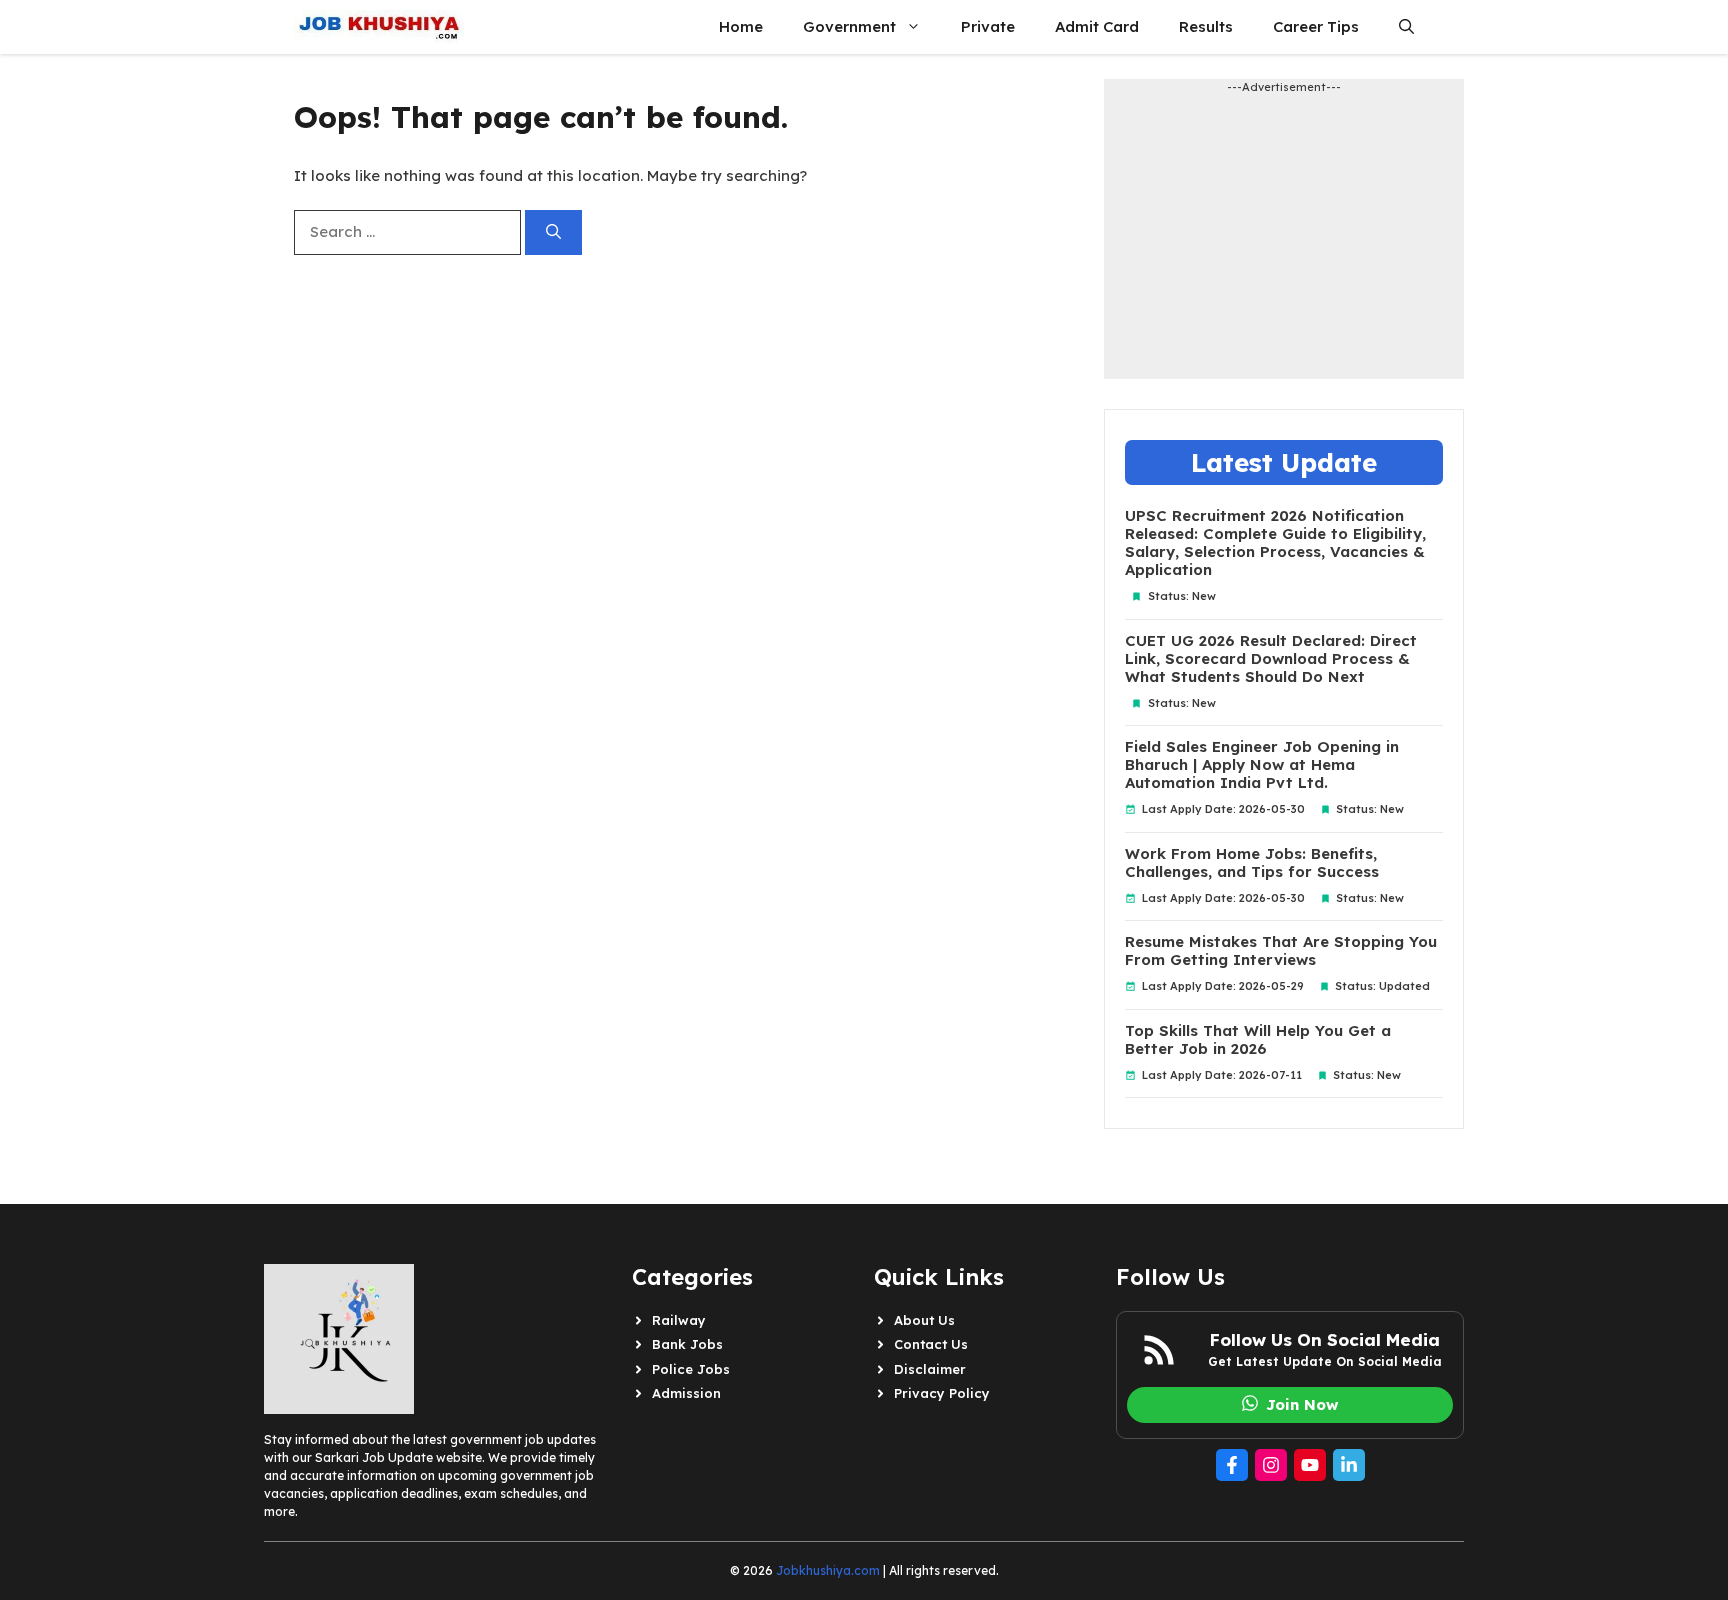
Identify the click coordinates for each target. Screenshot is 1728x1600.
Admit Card (1097, 26)
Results (1206, 26)
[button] (1406, 27)
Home (741, 26)
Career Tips (1316, 26)
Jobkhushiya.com (828, 1570)
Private (988, 26)
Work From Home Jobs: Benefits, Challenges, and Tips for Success (1252, 863)
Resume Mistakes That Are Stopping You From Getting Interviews (1281, 951)
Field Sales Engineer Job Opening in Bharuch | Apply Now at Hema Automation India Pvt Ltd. (1262, 765)
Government (849, 26)
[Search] (553, 232)
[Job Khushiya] (379, 27)
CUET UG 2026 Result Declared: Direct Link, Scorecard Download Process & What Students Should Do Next (1271, 659)
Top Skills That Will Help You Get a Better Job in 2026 (1258, 1040)
